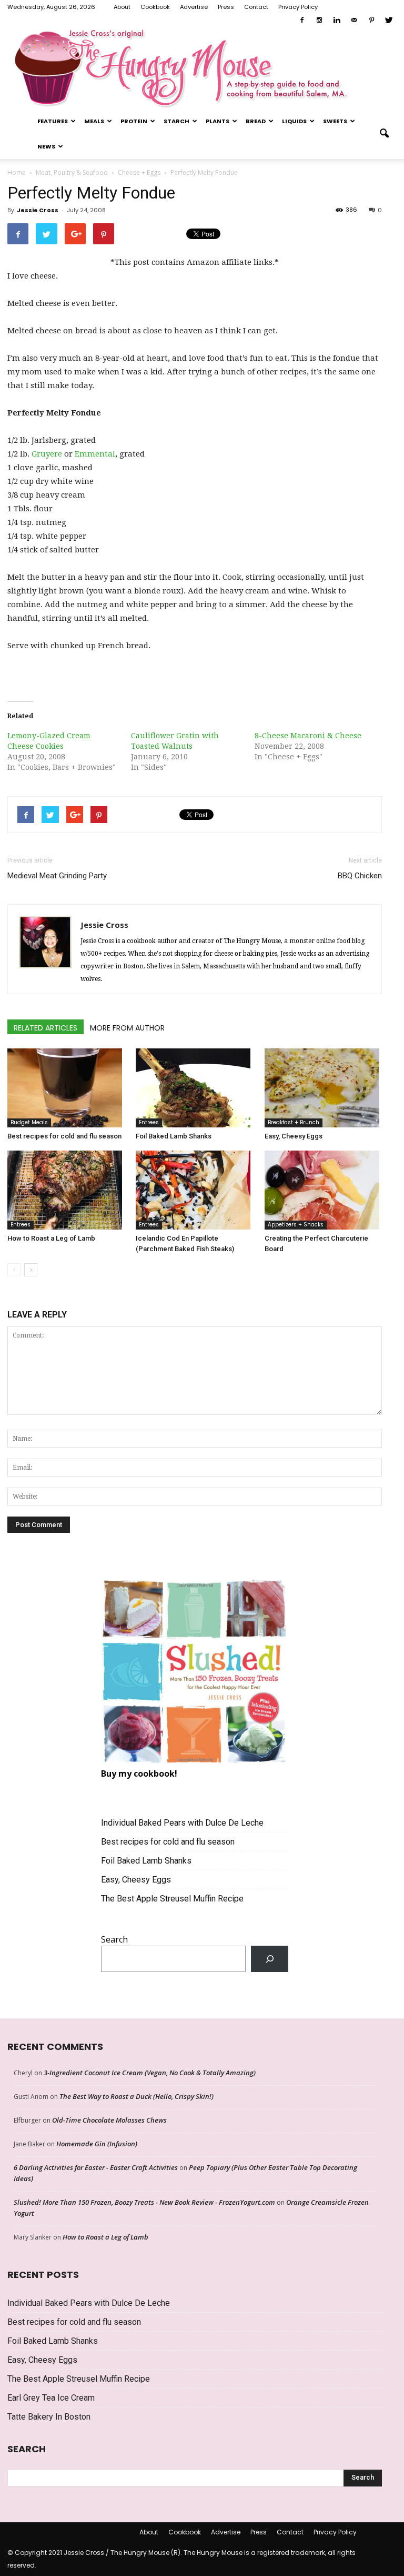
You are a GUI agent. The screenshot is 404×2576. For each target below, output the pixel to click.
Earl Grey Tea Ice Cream (51, 2398)
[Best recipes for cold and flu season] (66, 1088)
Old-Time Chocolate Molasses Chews (109, 2120)
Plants (218, 121)
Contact (256, 7)
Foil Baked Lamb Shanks (174, 1136)
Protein (134, 121)
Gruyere (47, 454)
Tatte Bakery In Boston (49, 2417)
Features (53, 121)
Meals (94, 121)
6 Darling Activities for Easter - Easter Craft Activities (96, 2167)
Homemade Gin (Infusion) (97, 2144)
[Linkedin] (337, 21)
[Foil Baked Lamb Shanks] (194, 1088)
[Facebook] (302, 21)
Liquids (294, 121)
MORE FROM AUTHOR (127, 1028)
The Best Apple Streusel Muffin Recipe (172, 1899)
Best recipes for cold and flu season (64, 1136)
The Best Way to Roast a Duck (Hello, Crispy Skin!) (137, 2096)
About (122, 7)
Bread (256, 121)
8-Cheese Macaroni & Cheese (308, 736)
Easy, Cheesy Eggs (294, 1136)
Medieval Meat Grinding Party (57, 876)
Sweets (335, 121)
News (46, 146)
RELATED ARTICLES (46, 1028)
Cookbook (155, 7)
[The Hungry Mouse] (202, 68)
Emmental (95, 454)
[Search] (270, 1959)
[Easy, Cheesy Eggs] (323, 1088)
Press (226, 7)
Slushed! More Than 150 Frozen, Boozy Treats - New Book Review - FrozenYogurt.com (144, 2202)
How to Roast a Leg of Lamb (51, 1238)
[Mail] (354, 21)
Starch (176, 121)
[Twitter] (389, 21)
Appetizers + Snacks (296, 1225)
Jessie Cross (38, 210)
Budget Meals (29, 1122)
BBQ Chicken (360, 876)
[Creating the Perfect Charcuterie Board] (323, 1190)
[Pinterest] (371, 21)
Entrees (149, 1122)
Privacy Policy (298, 7)
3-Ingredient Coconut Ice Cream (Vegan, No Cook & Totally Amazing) (150, 2073)
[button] (384, 134)
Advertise (194, 7)
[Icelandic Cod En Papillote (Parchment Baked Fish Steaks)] (194, 1190)
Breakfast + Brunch (294, 1122)
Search (114, 1939)
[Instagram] (319, 21)
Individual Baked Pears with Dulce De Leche (182, 1823)
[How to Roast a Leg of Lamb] (66, 1190)
